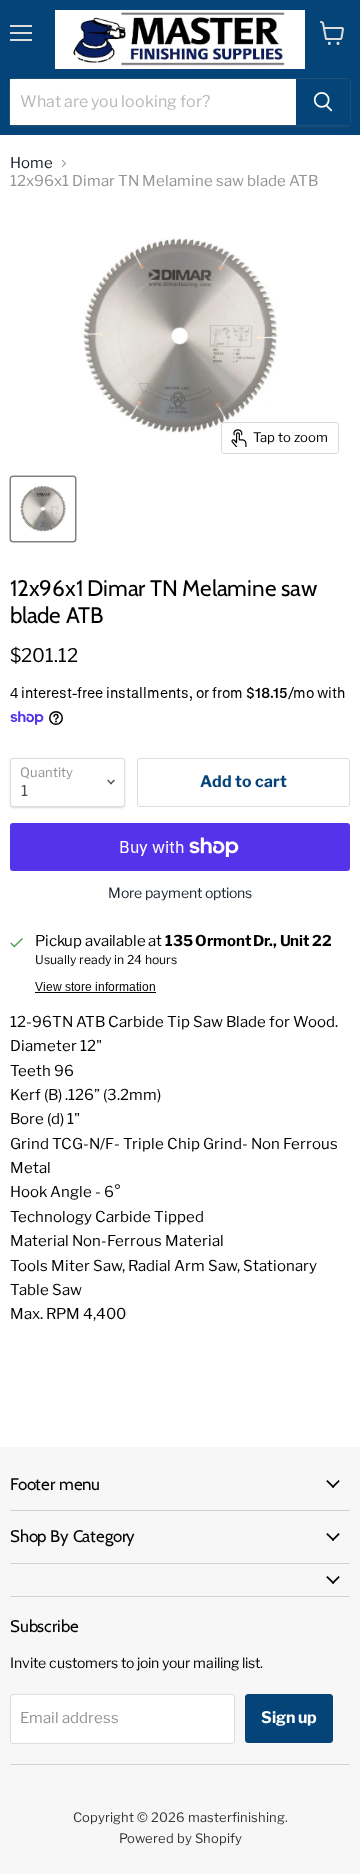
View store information (95, 987)
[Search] (323, 102)
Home (31, 163)
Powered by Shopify (180, 1838)
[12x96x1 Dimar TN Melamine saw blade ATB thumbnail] (43, 509)
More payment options (180, 893)
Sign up (289, 1717)
